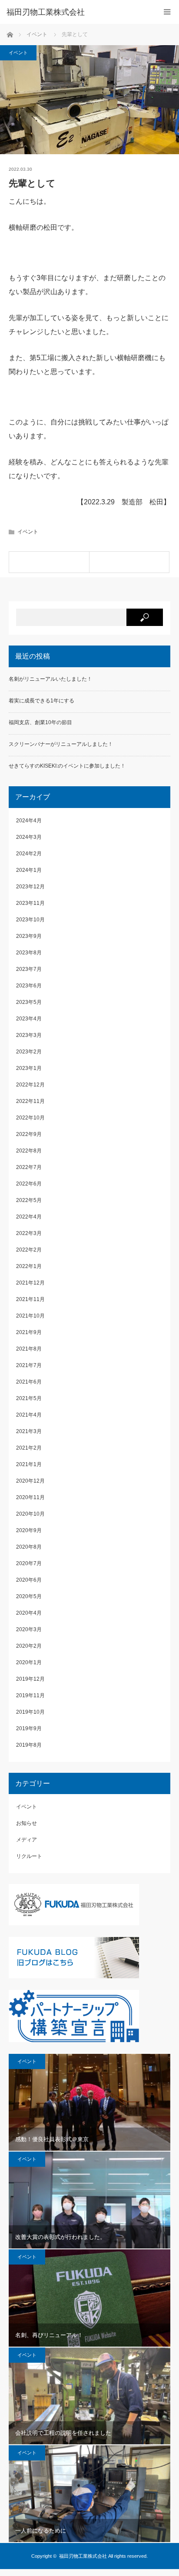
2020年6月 (29, 1580)
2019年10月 (30, 1712)
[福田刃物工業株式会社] (76, 12)
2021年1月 (29, 1464)
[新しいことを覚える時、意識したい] (129, 562)
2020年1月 (29, 1662)
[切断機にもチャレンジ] (49, 562)
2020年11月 (30, 1497)
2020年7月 (29, 1563)
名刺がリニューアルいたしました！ (50, 679)
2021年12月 (30, 1283)
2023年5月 (29, 1002)
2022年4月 (29, 1217)
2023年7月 (29, 969)
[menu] (167, 12)
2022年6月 (29, 1184)
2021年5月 (29, 1398)
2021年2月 (29, 1448)
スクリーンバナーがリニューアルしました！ (61, 744)
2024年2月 (29, 854)
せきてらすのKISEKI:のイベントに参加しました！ (67, 766)
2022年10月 (30, 1118)
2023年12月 (30, 887)
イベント (18, 53)
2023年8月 (29, 953)
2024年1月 (29, 870)
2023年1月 (29, 1068)
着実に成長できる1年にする (41, 701)
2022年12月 (30, 1085)
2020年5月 (29, 1596)
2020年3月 (29, 1629)
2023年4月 (29, 1019)
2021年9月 (29, 1332)
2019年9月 (29, 1728)
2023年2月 (29, 1052)
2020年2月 (29, 1646)
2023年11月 (30, 903)
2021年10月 (30, 1316)
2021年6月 (29, 1382)
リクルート (29, 1856)
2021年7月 (29, 1365)
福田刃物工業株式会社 (83, 2556)
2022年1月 (29, 1266)
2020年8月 (29, 1547)
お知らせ (27, 1823)
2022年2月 (29, 1250)
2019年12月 (30, 1679)
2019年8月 (29, 1745)
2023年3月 (29, 1035)
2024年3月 (29, 837)
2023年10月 (30, 920)
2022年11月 (30, 1101)
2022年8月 (29, 1151)
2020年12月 (30, 1481)
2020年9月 (29, 1530)
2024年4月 (29, 821)
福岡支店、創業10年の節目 (40, 722)
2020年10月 (30, 1514)
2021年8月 (29, 1349)
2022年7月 (29, 1167)
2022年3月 (29, 1233)
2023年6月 (29, 986)
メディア (27, 1840)
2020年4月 (29, 1613)
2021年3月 (29, 1431)
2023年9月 (29, 936)
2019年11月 (30, 1695)
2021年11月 (30, 1299)
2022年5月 (29, 1200)
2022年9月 (29, 1134)
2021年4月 (29, 1415)
